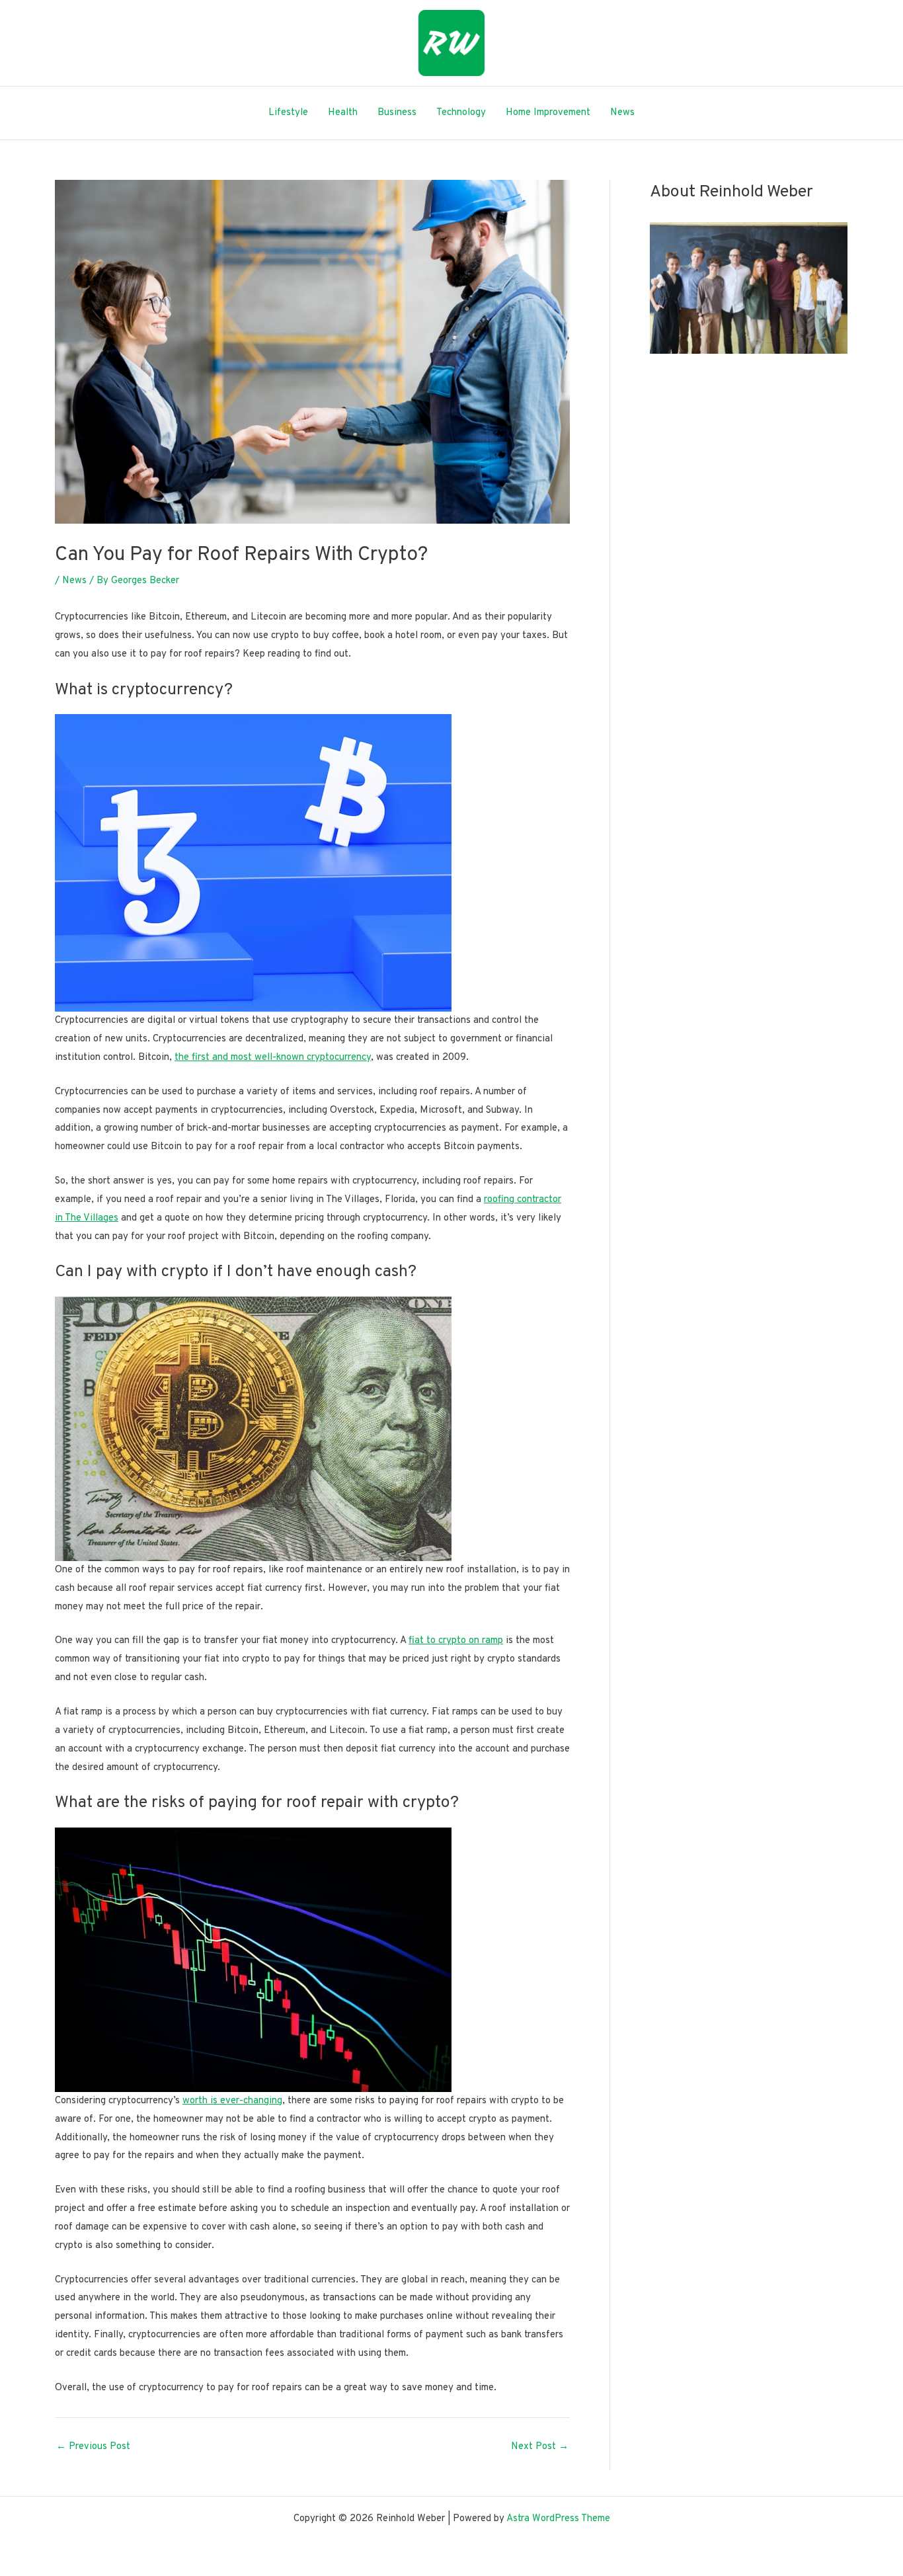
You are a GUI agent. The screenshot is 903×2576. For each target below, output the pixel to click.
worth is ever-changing (232, 2101)
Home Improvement (548, 113)
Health (343, 113)
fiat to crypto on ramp (456, 1641)
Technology (461, 113)
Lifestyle (288, 113)
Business (397, 113)
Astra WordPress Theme (558, 2519)
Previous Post (93, 2447)
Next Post (540, 2447)
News (622, 113)
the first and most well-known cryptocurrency (273, 1058)
